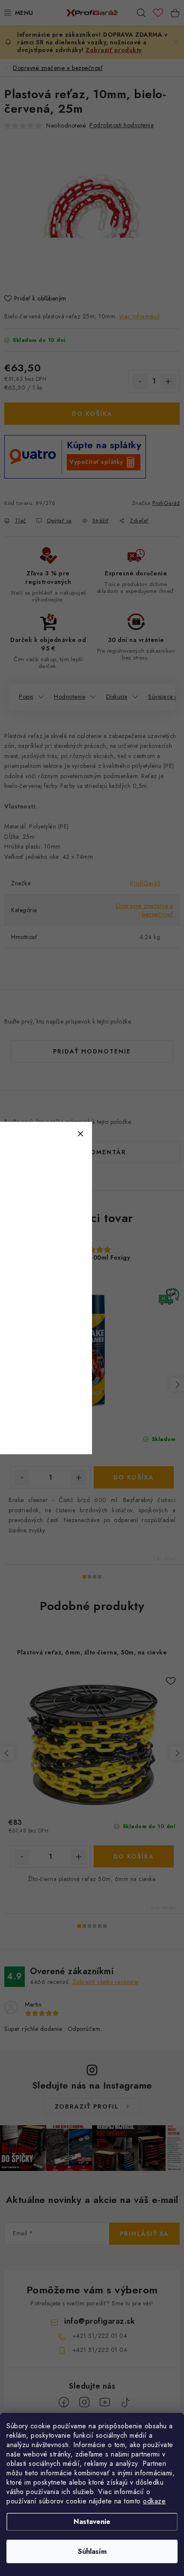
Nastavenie (92, 2522)
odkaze (154, 2501)
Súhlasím (92, 2551)
